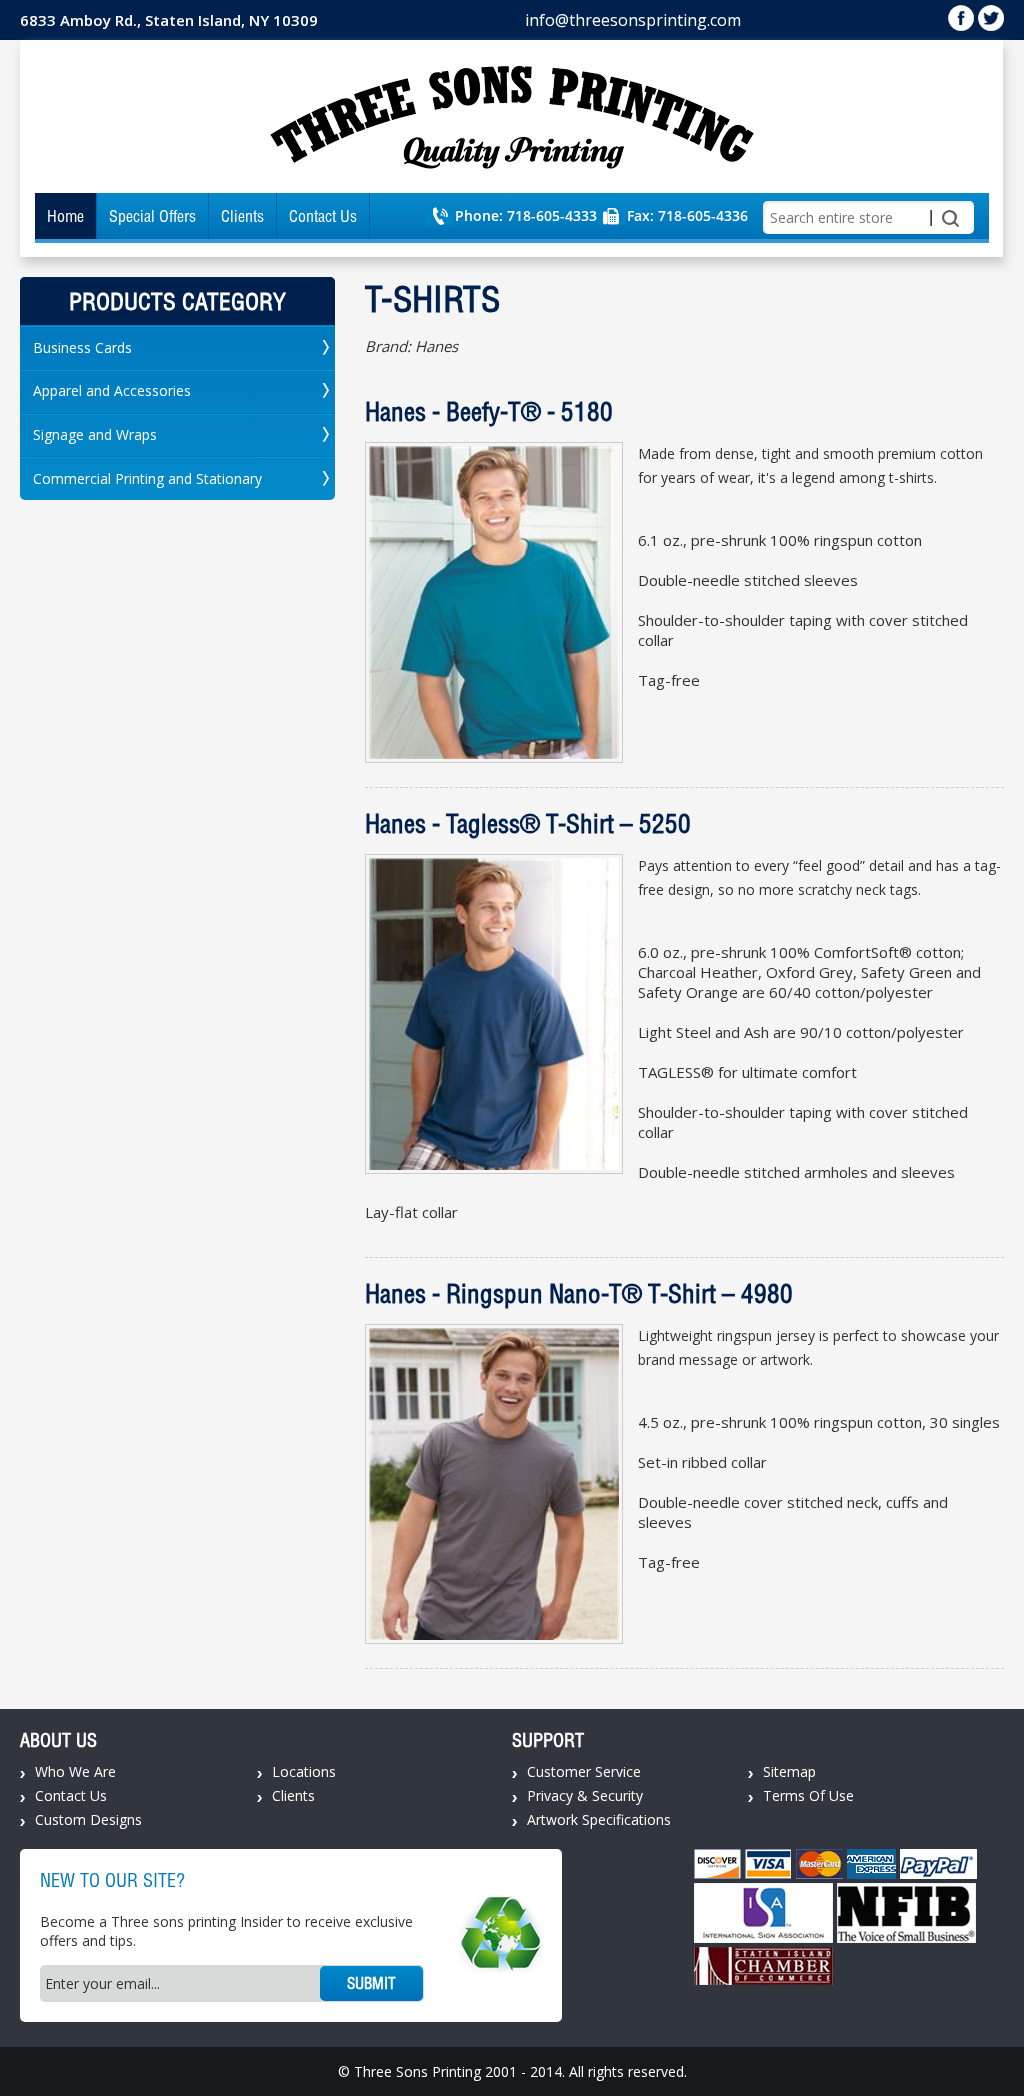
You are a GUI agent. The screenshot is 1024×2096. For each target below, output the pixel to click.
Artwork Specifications (599, 1819)
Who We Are (75, 1771)
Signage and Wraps (95, 434)
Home (65, 216)
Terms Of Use (808, 1795)
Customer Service (584, 1771)
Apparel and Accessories (112, 390)
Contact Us (323, 216)
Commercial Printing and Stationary (147, 478)
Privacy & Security (585, 1795)
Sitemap (789, 1771)
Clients (242, 216)
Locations (304, 1771)
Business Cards (82, 347)
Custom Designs (88, 1819)
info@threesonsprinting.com (633, 20)
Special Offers (152, 216)
